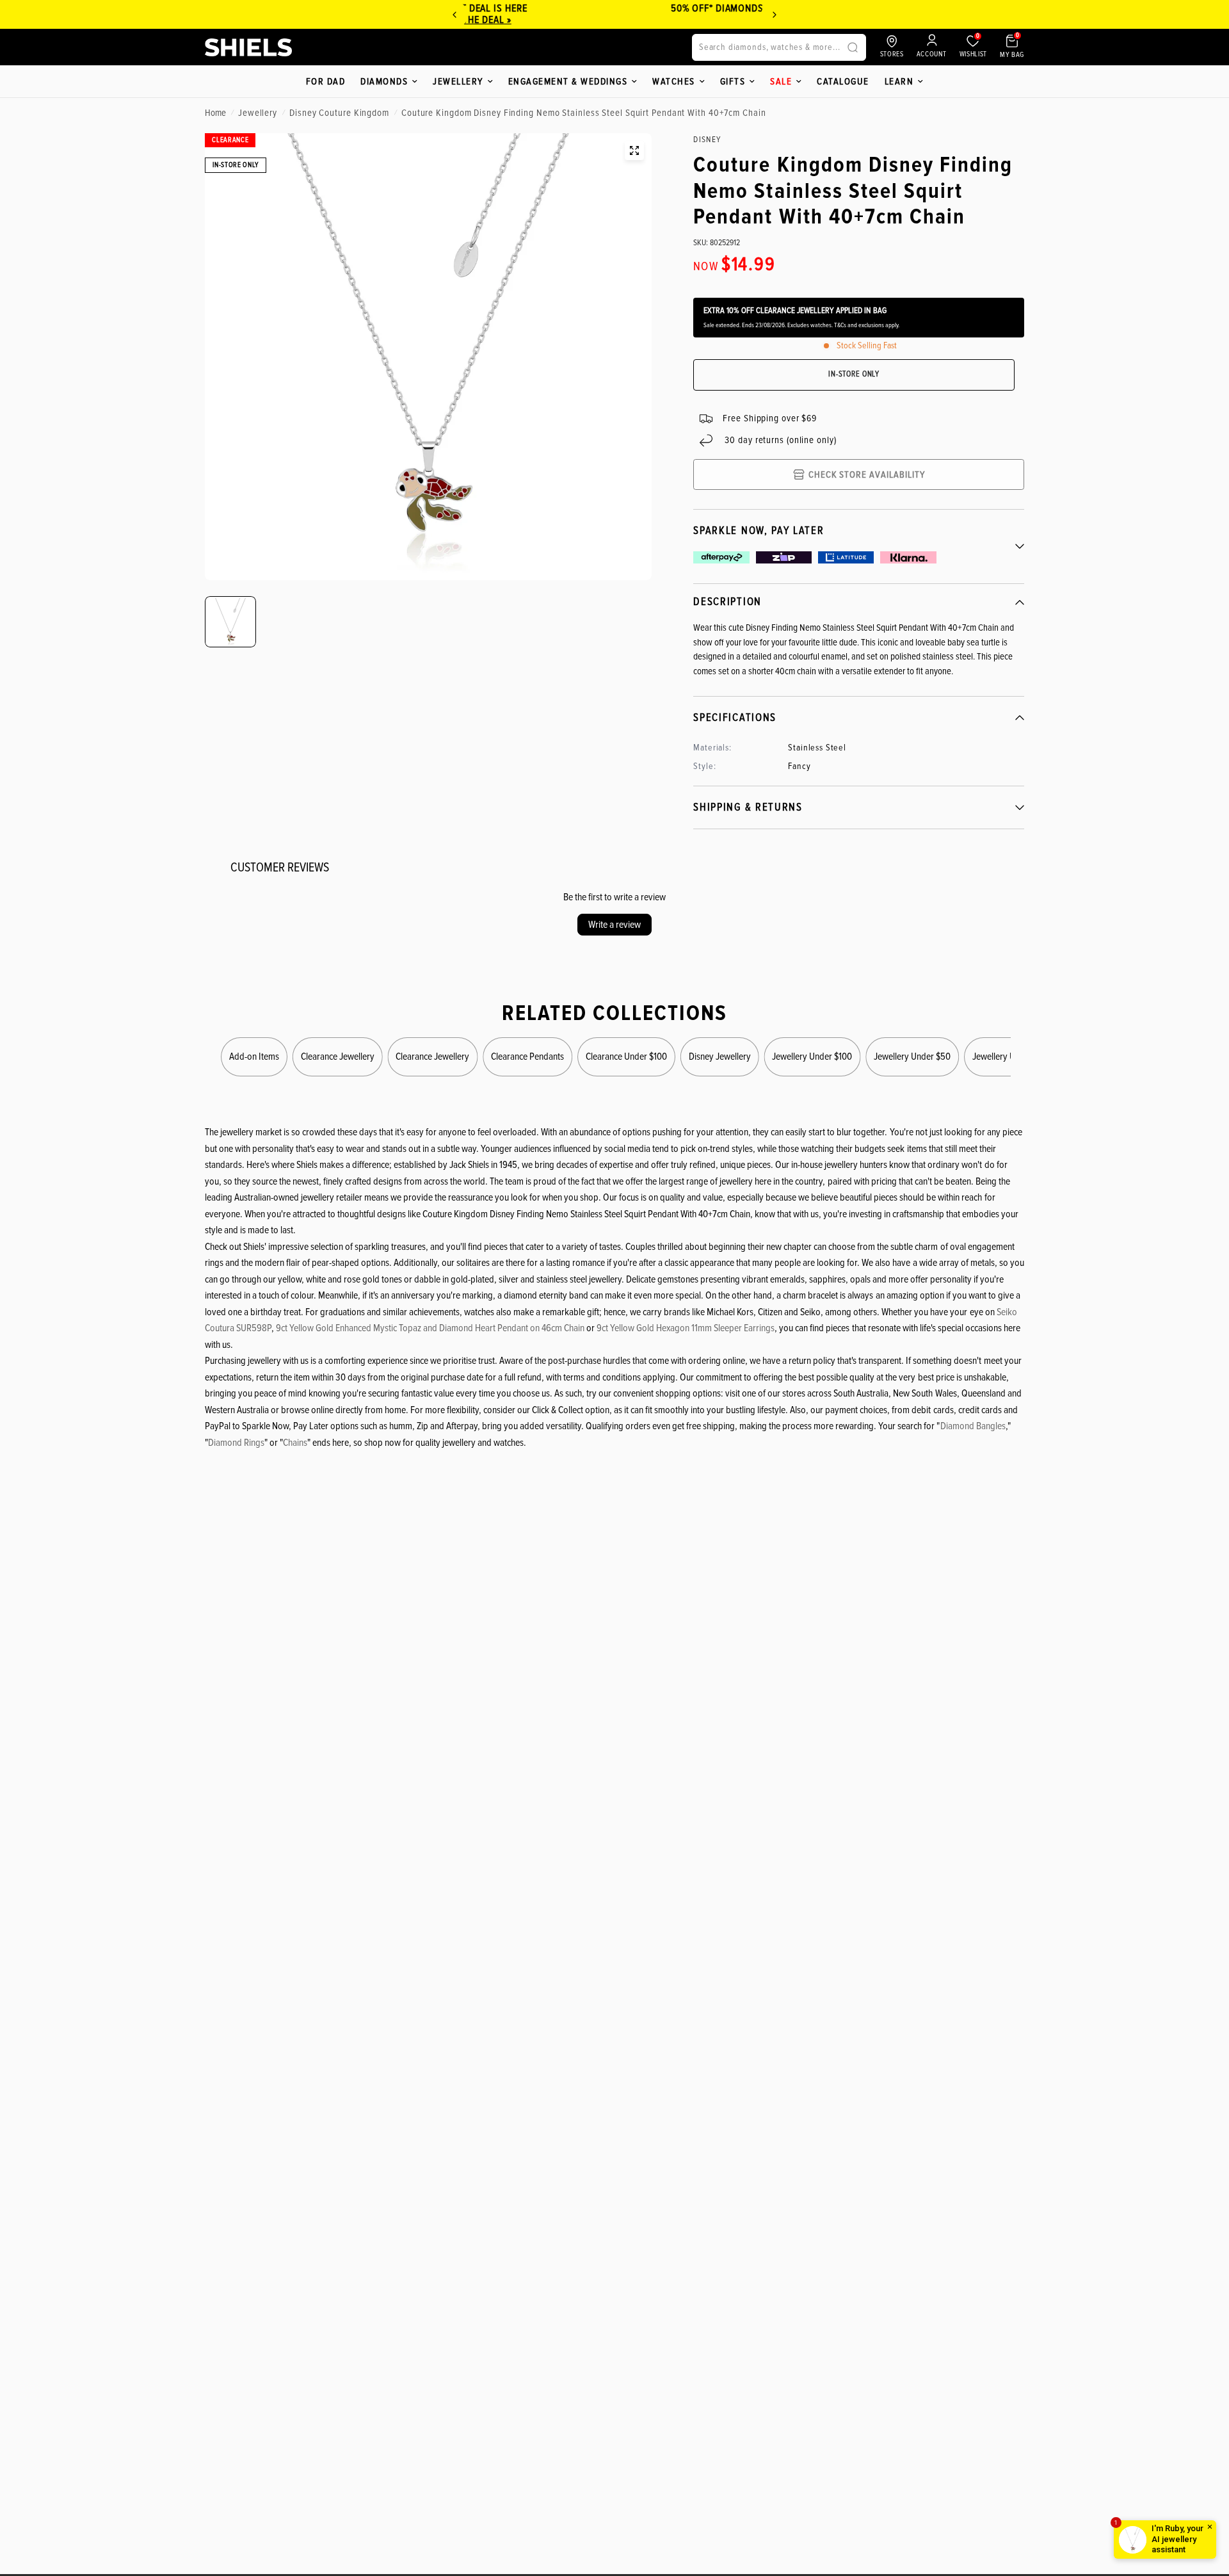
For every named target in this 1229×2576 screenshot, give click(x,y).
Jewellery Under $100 (812, 1057)
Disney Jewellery (720, 1057)
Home (215, 113)
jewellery (258, 113)
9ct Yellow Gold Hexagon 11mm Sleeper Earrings (686, 1328)
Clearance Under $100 (626, 1057)
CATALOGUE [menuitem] (843, 81)
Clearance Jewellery (338, 1057)
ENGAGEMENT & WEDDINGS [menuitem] (568, 81)
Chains (295, 1443)
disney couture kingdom (339, 113)
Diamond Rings (236, 1443)
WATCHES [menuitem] (674, 81)
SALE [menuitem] (781, 81)
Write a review (614, 925)
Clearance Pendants (527, 1057)
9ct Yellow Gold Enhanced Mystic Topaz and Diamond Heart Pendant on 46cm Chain (430, 1328)
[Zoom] (634, 150)
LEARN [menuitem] (899, 81)
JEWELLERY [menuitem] (458, 81)
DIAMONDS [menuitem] (384, 81)
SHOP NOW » (741, 20)
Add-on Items (254, 1057)
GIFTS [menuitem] (733, 81)
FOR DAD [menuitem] (326, 81)
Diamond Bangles (973, 1426)
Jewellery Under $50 (912, 1057)
